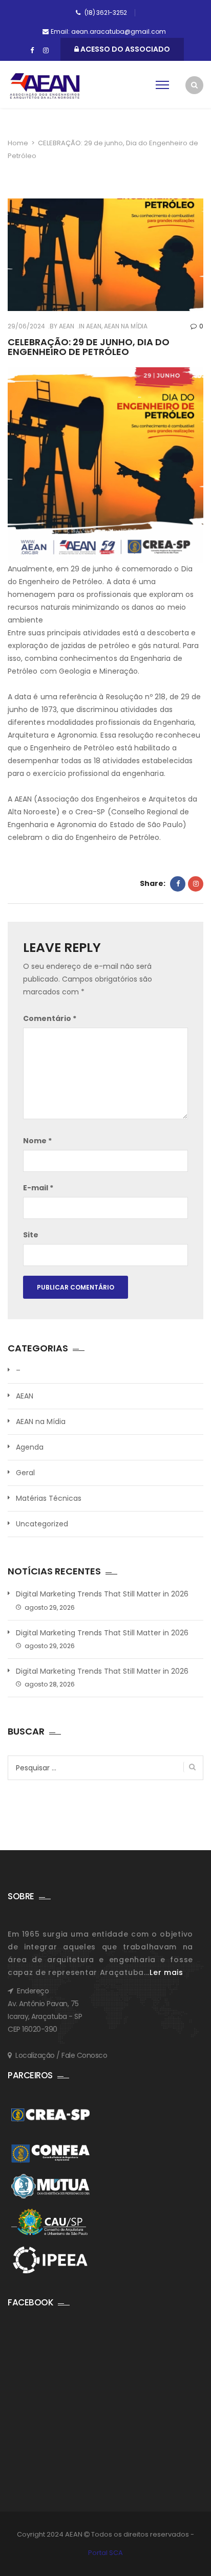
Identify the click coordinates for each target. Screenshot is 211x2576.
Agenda (30, 1447)
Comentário (50, 1018)
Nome (37, 1141)
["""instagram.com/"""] (46, 51)
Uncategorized (42, 1524)
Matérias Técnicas (49, 1498)
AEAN (66, 326)
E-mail (38, 1188)
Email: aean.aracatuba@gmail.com (108, 31)
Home (18, 143)
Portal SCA (105, 2553)
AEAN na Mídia (126, 326)
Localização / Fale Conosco (61, 2055)
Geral (25, 1473)
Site (31, 1235)
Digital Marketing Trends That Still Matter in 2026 (102, 1594)
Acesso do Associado (124, 49)
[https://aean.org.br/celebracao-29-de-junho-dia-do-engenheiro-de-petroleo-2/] (196, 884)
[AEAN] (45, 86)
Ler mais (166, 1972)
